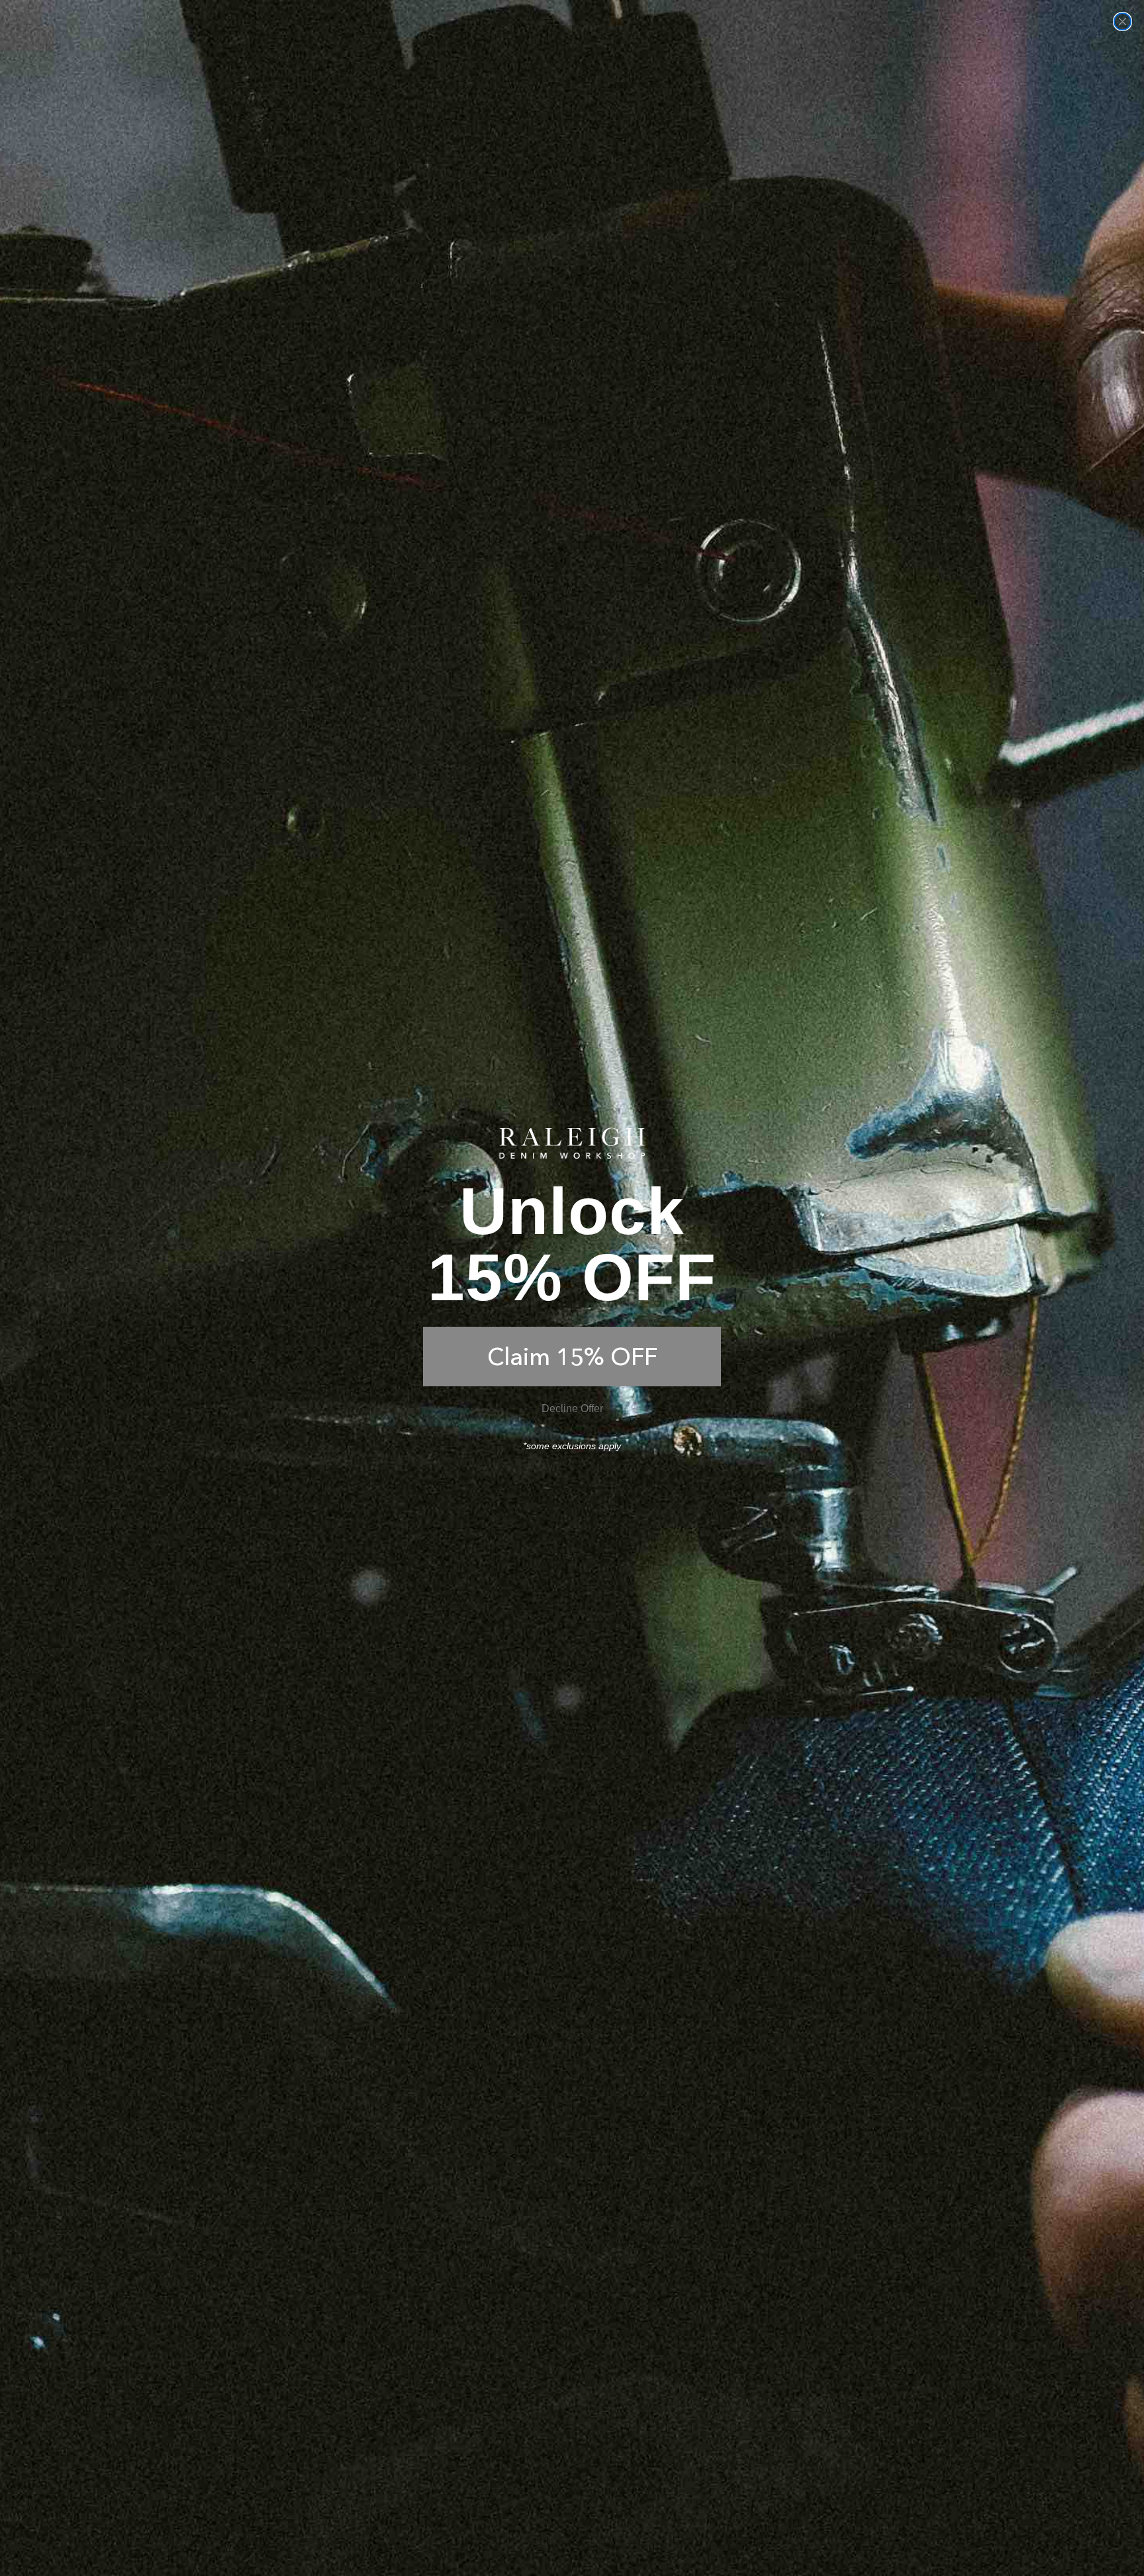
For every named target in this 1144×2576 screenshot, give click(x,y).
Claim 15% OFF (572, 1357)
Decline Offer (572, 1408)
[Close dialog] (1122, 22)
